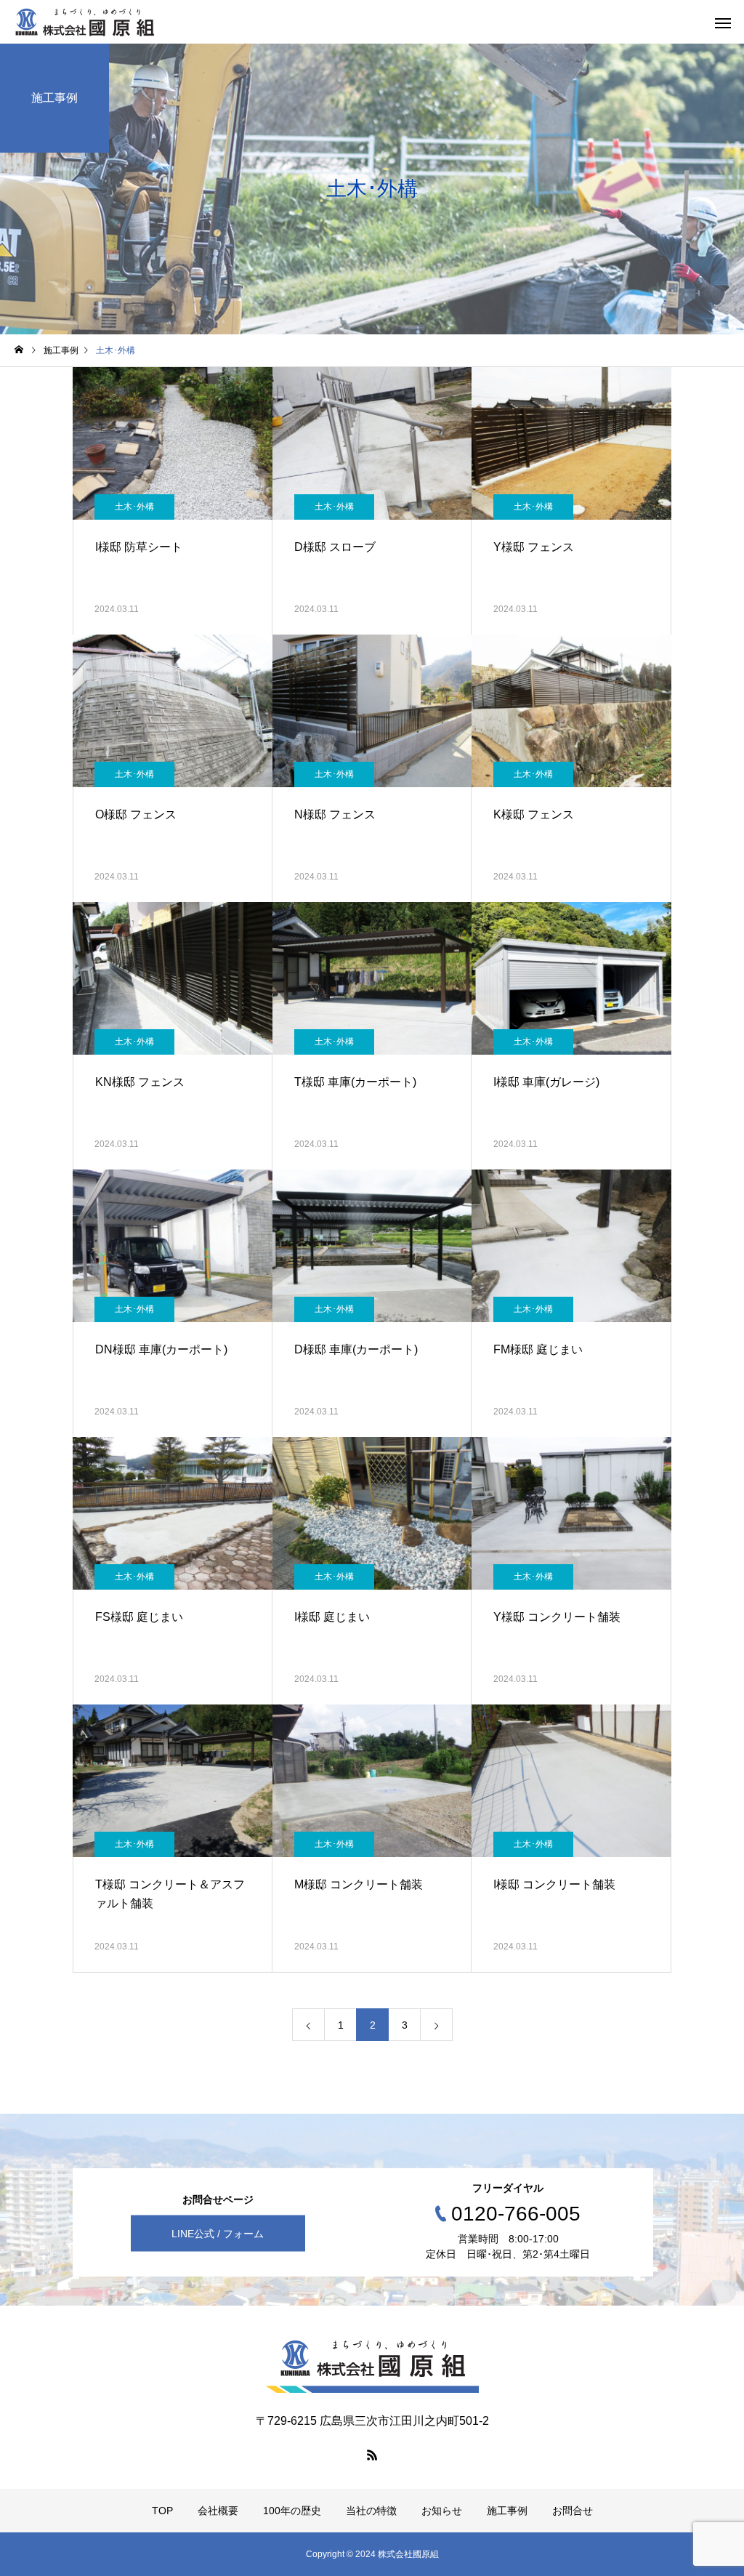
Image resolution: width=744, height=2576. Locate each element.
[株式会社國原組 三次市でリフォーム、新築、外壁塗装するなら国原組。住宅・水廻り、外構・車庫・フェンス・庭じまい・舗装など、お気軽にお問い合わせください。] (85, 22)
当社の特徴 (371, 2511)
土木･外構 (134, 507)
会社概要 (218, 2511)
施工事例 (507, 2511)
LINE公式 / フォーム (218, 2233)
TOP (162, 2511)
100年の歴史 (292, 2511)
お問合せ (573, 2511)
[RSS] (372, 2455)
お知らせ (442, 2511)
